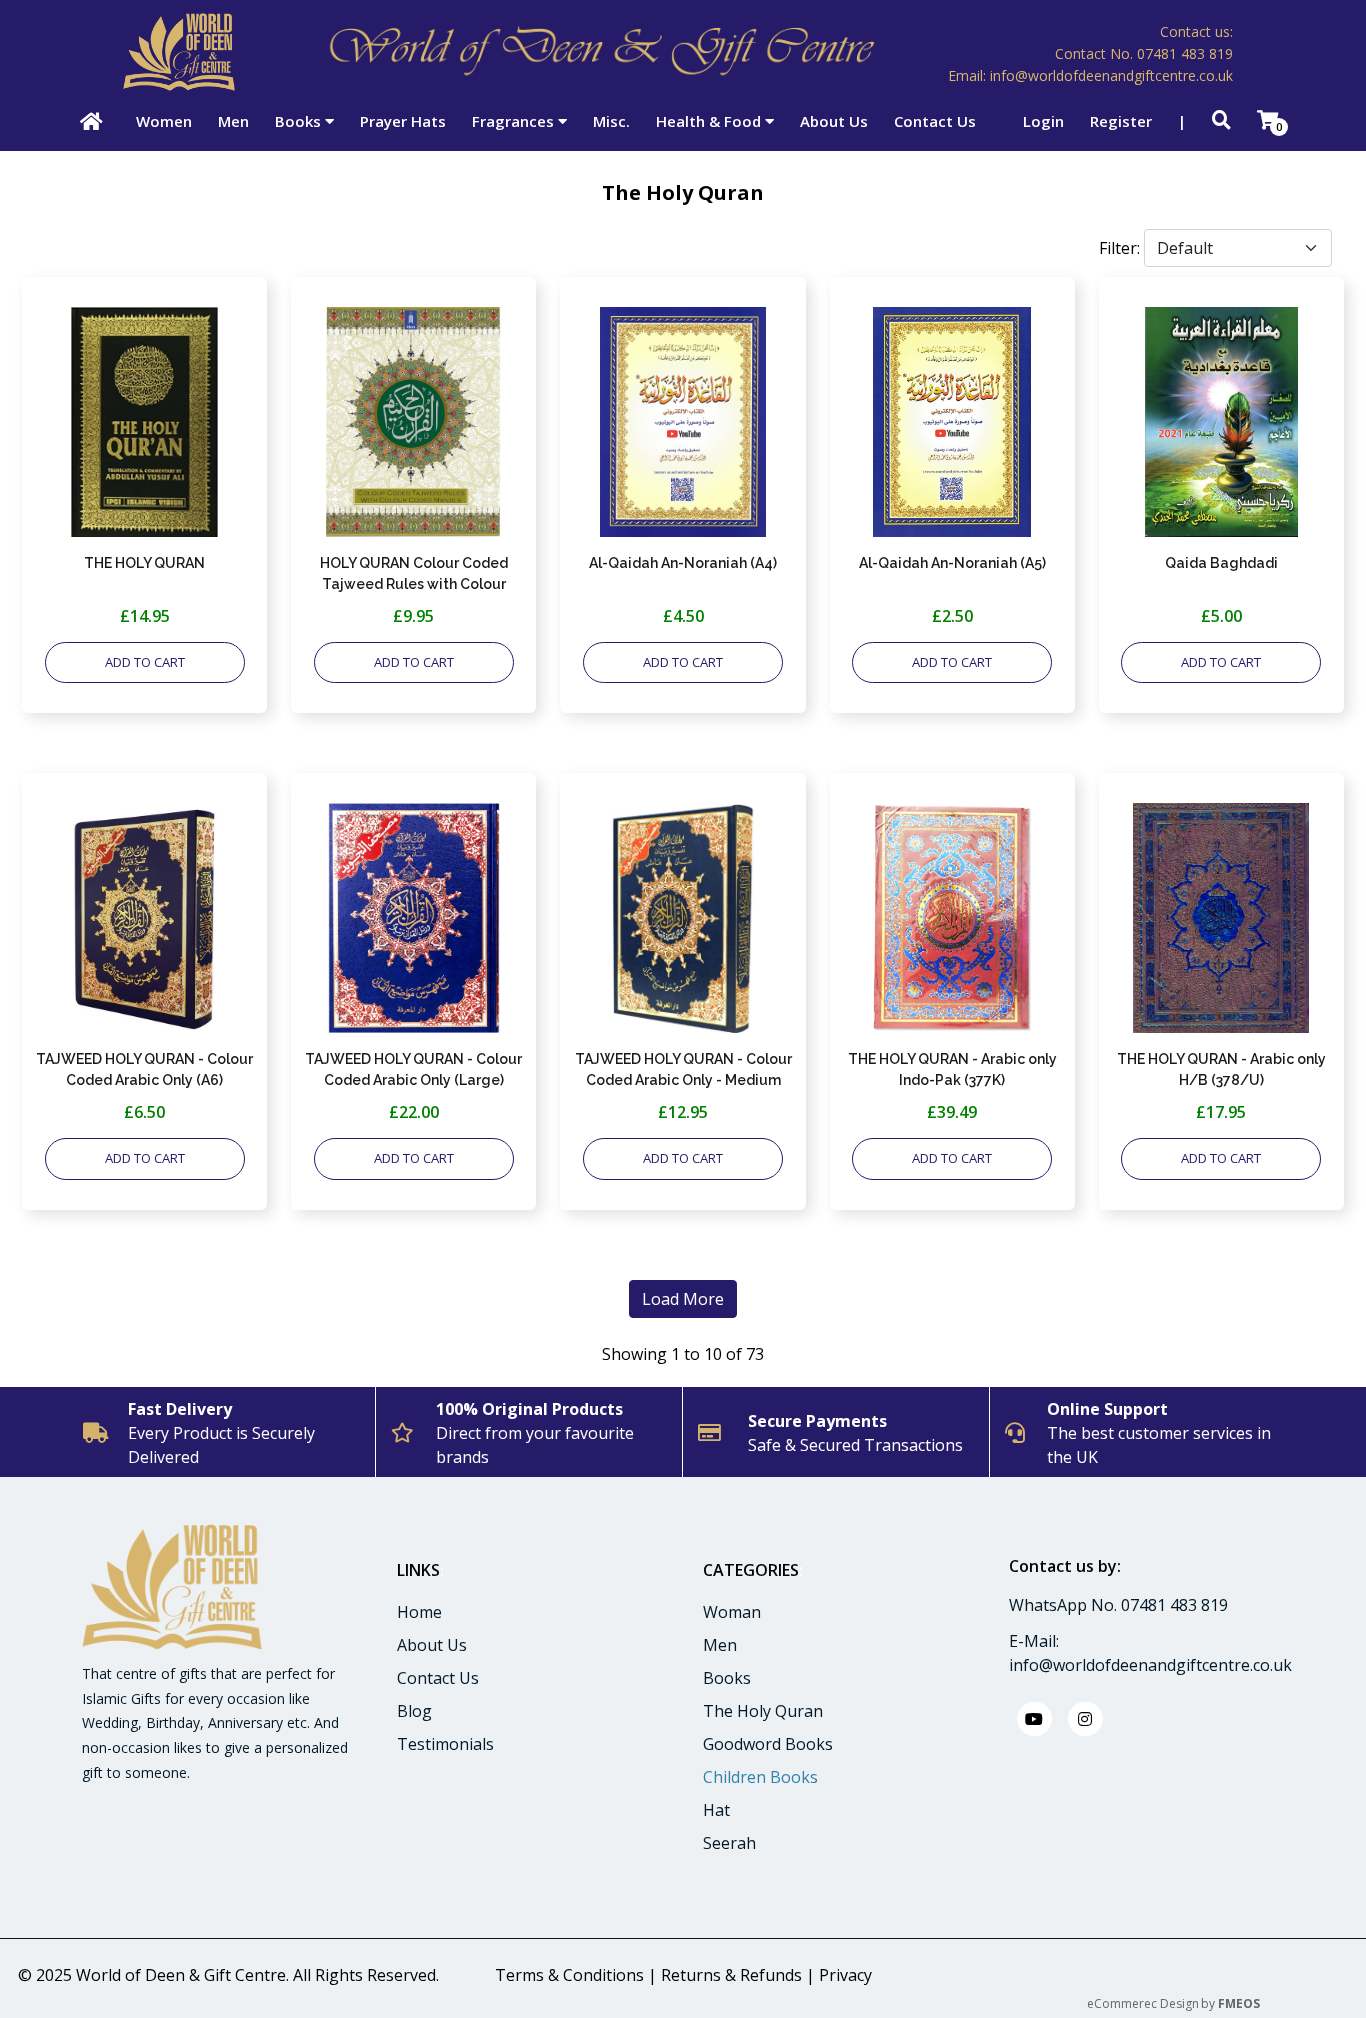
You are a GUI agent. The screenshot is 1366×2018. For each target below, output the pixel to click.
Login (1043, 121)
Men (233, 121)
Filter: (1119, 248)
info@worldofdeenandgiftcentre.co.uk (1150, 1665)
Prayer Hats (403, 121)
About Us (834, 121)
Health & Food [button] (710, 121)
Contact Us (935, 121)
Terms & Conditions (569, 1975)
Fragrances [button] (515, 121)
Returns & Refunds (731, 1975)
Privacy (845, 1975)
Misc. (611, 121)
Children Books (760, 1777)
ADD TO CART (145, 662)
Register (1121, 121)
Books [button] (300, 121)
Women (164, 121)
